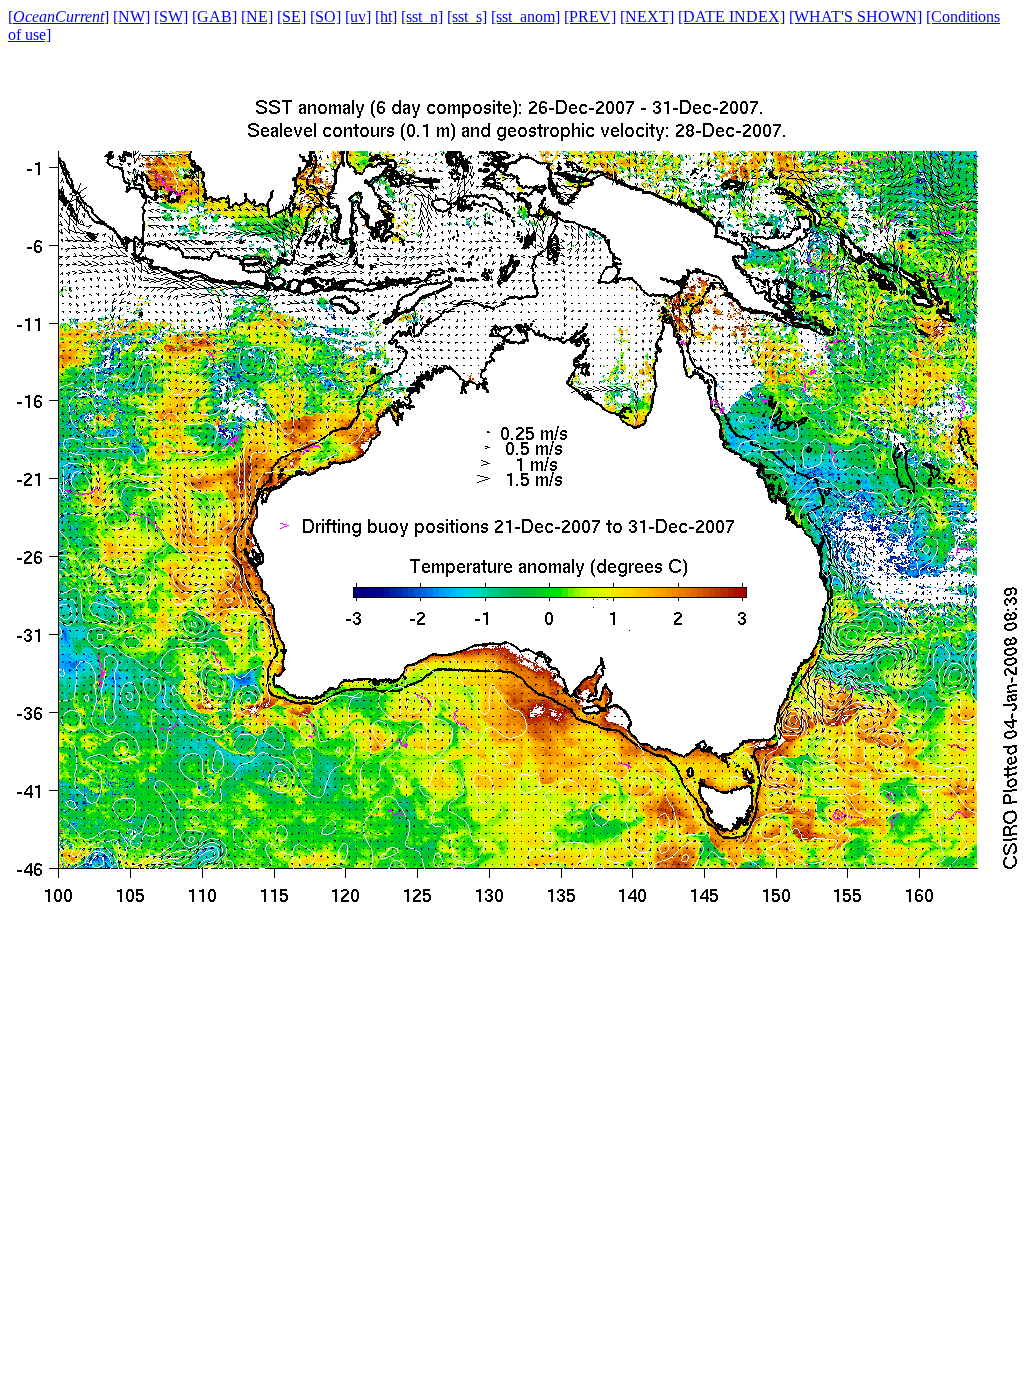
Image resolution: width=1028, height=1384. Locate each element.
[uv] (358, 16)
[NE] (257, 16)
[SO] (325, 16)
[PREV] (590, 16)
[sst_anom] (525, 16)
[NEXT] (647, 16)
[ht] (386, 16)
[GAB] (214, 16)
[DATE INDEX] (731, 16)
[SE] (291, 16)
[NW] (131, 16)
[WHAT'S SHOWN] (855, 16)
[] (58, 16)
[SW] (171, 16)
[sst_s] (467, 16)
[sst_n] (422, 16)
